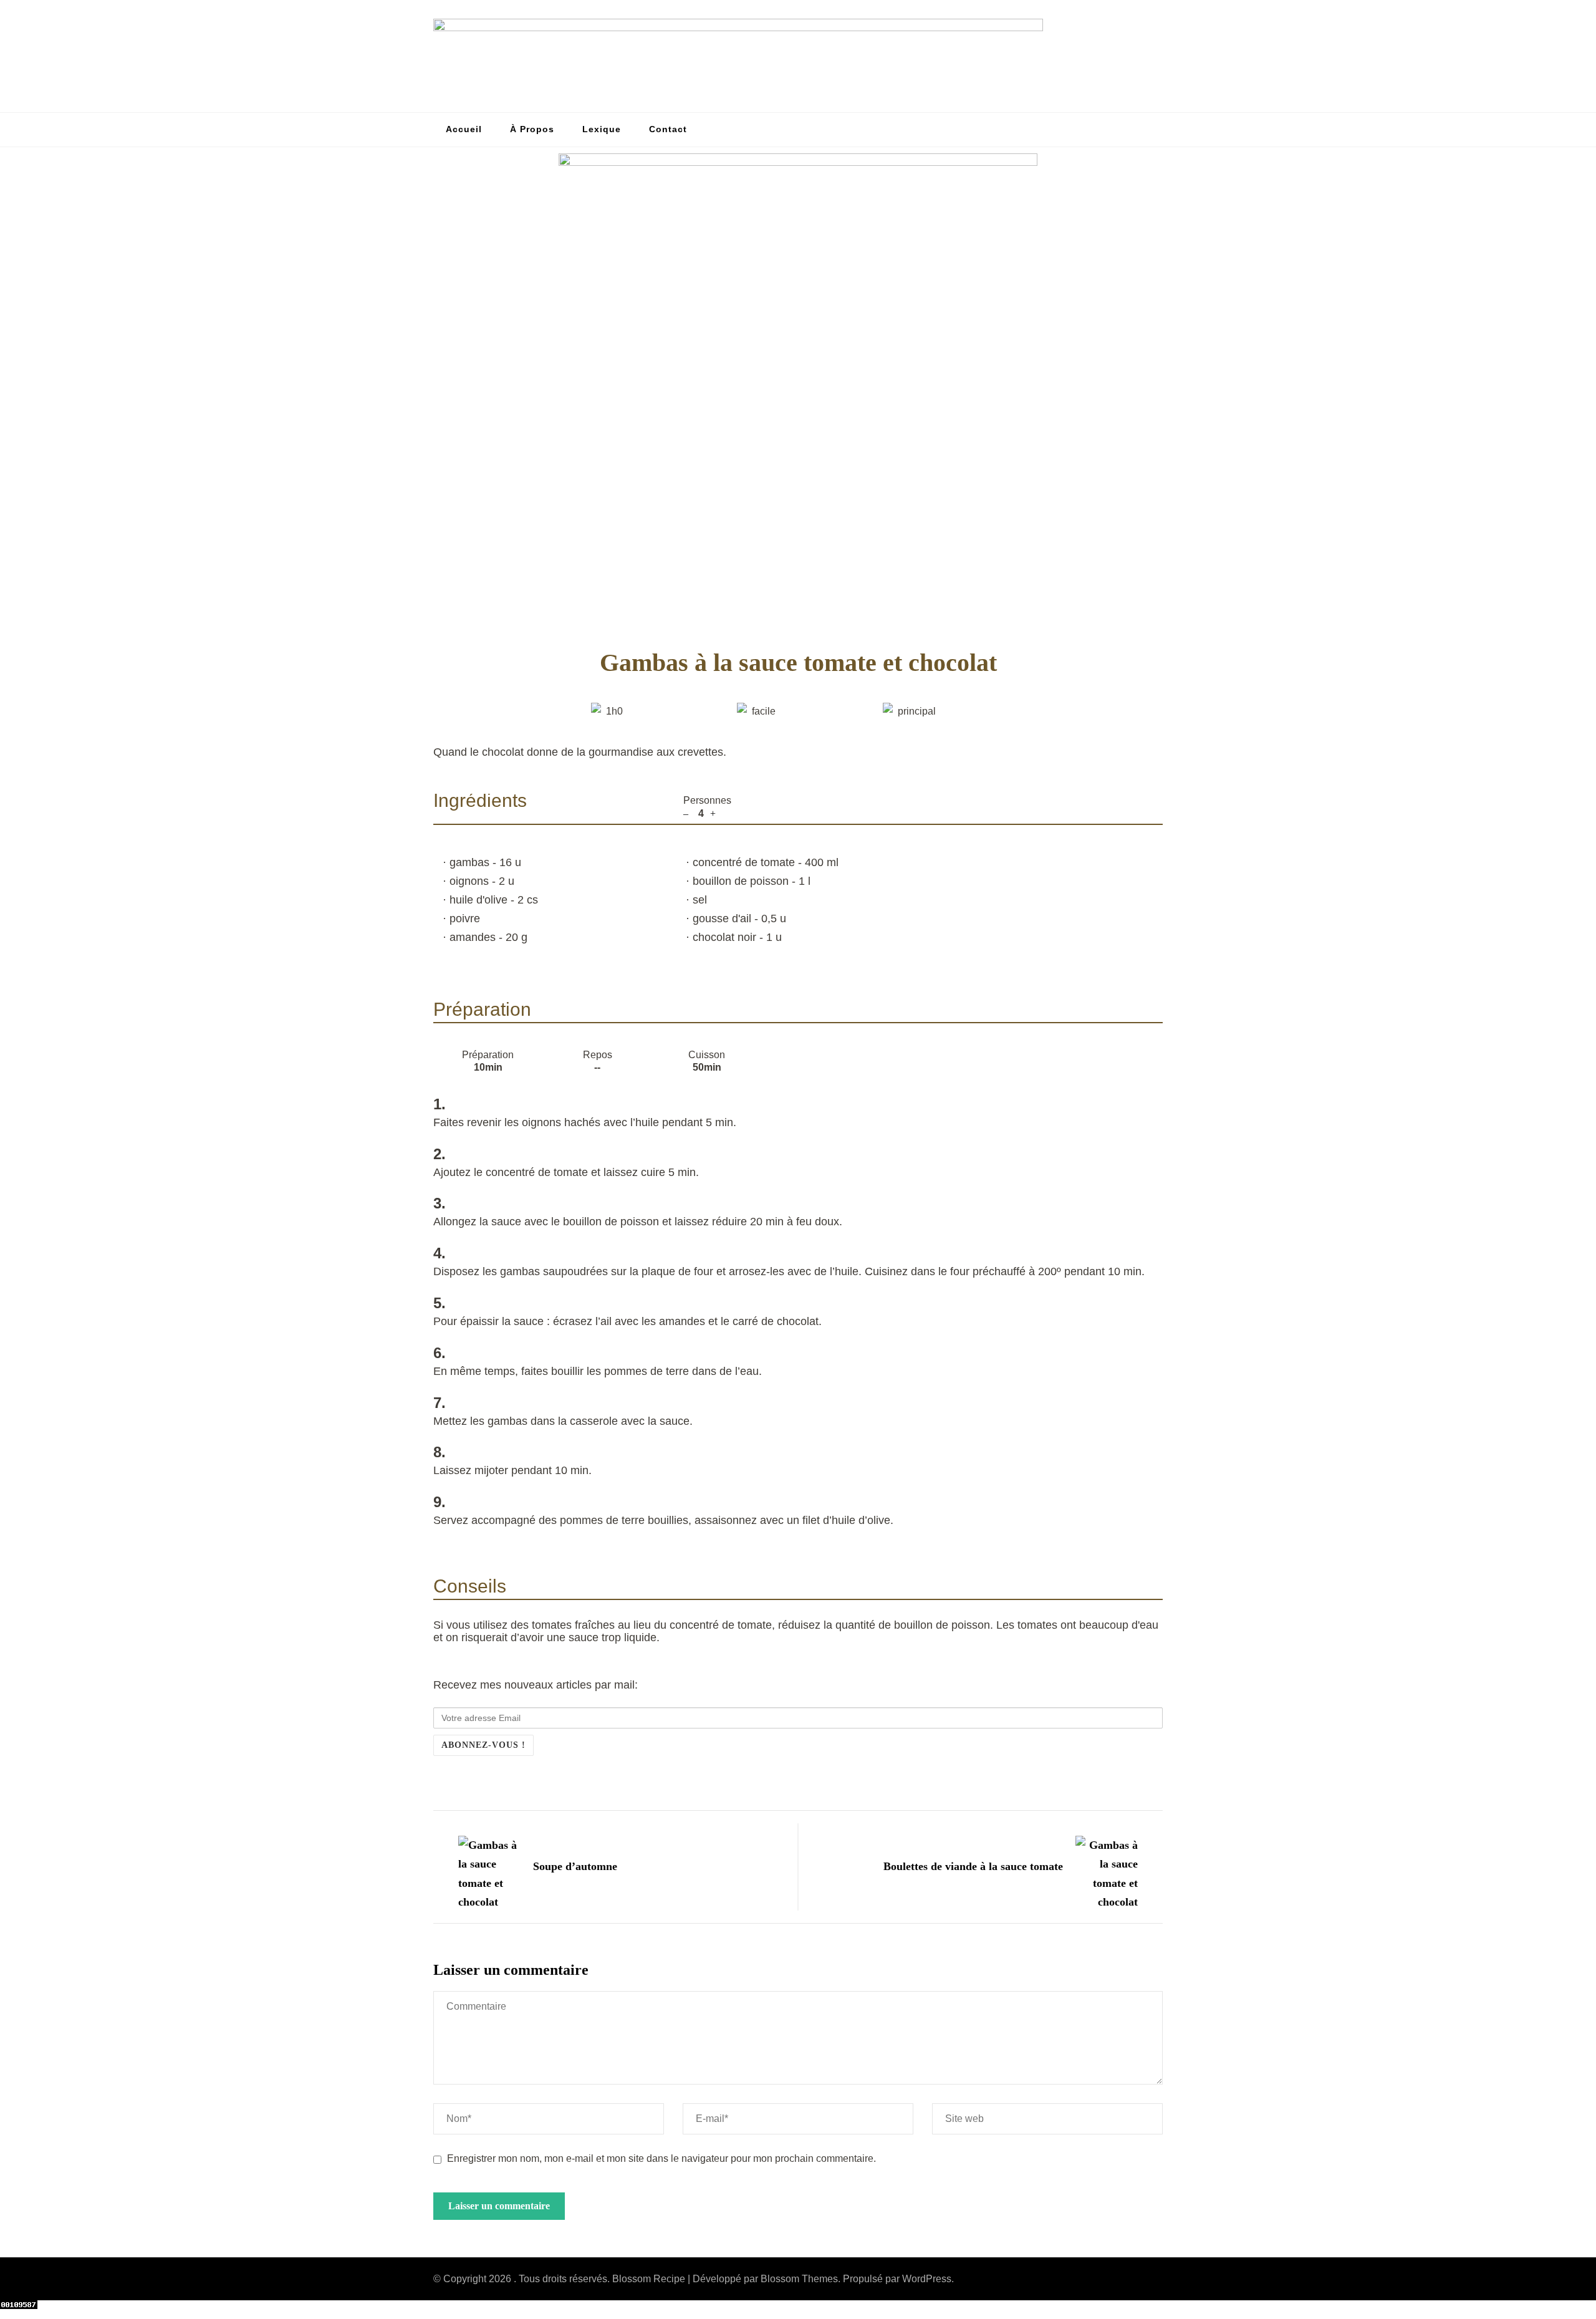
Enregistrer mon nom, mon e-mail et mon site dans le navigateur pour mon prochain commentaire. (661, 2158)
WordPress (927, 2279)
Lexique (602, 129)
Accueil (464, 129)
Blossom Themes (799, 2279)
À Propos (532, 129)
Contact (668, 129)
